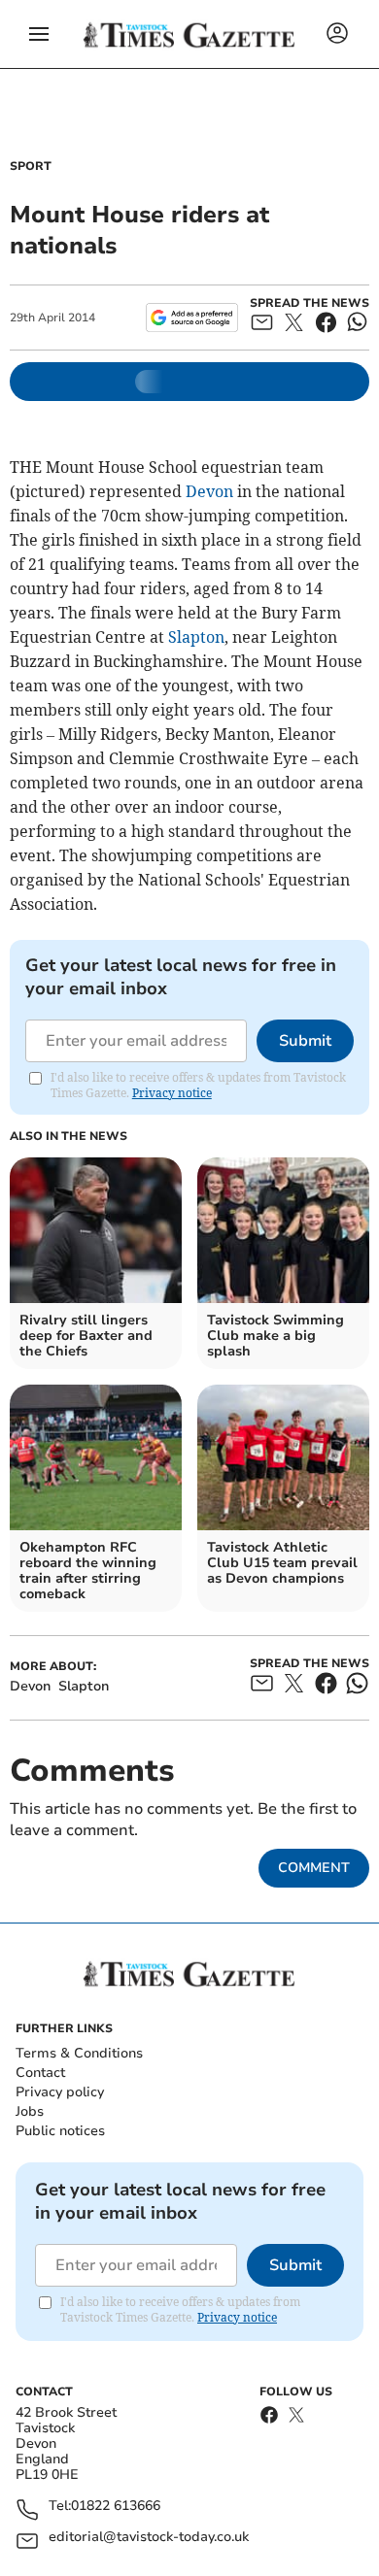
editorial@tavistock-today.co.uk (149, 2538)
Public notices (60, 2131)
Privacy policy (60, 2092)
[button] (39, 34)
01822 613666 (116, 2507)
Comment (314, 1868)
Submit (305, 1041)
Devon (209, 491)
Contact (40, 2073)
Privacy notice (172, 1093)
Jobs (30, 2111)
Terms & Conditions (79, 2053)
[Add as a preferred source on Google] (192, 318)
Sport (31, 166)
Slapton (196, 637)
